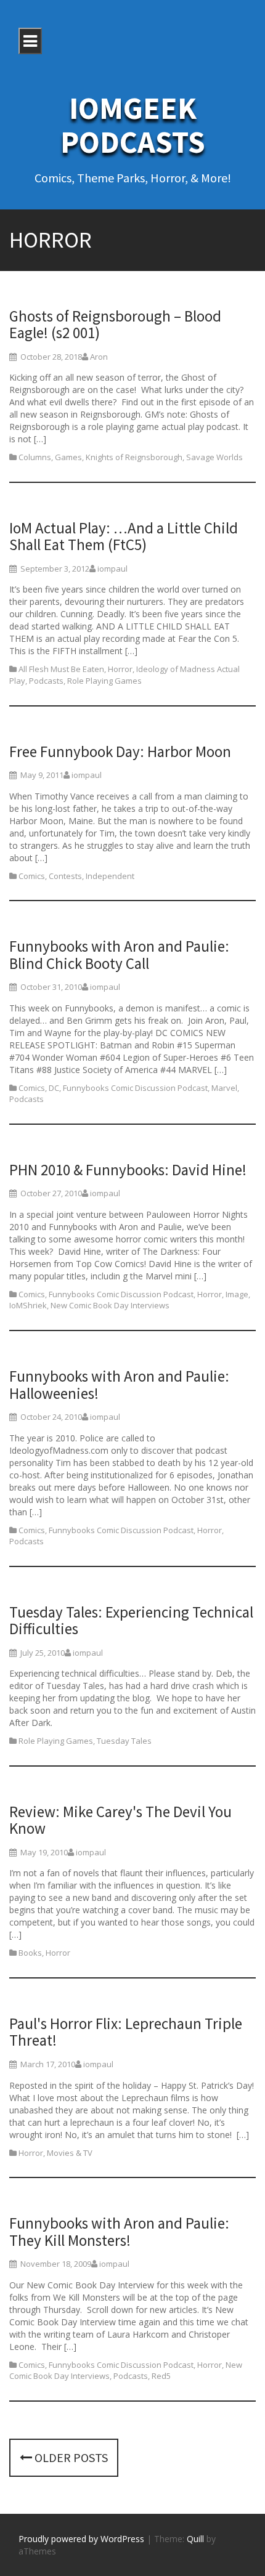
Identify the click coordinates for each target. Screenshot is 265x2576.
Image (237, 1294)
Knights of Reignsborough (134, 457)
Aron (99, 357)
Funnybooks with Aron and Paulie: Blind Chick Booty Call (119, 955)
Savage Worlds (214, 457)
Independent (110, 876)
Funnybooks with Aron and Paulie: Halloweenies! (119, 1385)
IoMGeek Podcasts (133, 125)
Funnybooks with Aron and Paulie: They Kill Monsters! (119, 2232)
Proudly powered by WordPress (81, 2539)
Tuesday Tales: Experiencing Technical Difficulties (131, 1621)
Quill (195, 2539)
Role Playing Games (104, 681)
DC (54, 1088)
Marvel (224, 1088)
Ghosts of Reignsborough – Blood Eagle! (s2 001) (115, 325)
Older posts (70, 2457)
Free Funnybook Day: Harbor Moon (120, 751)
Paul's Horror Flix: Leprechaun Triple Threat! (126, 2032)
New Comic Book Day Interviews (110, 1305)
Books (30, 1953)
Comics (32, 876)
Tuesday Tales (124, 1741)
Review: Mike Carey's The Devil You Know (120, 1820)
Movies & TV (70, 2153)
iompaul (112, 569)
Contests (65, 876)
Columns (35, 457)
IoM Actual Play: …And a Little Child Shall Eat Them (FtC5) (124, 537)
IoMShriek (28, 1305)
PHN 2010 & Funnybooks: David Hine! (128, 1170)
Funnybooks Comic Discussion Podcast (135, 1088)
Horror (120, 669)
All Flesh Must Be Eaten (61, 669)
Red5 (161, 2376)
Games (68, 457)
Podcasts (46, 681)
